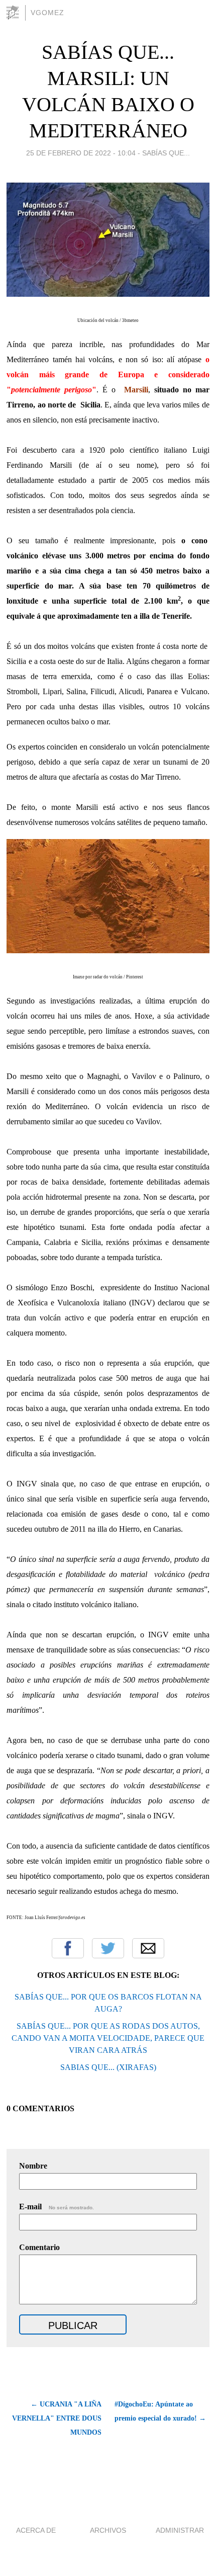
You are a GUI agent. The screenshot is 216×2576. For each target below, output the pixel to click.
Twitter (108, 1948)
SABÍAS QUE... (166, 153)
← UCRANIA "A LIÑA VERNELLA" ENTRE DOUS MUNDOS (57, 2418)
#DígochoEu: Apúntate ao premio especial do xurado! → (160, 2411)
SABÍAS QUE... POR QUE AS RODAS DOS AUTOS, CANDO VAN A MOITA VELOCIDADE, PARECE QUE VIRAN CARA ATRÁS (108, 2038)
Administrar (180, 2530)
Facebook (68, 1948)
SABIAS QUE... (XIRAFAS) (108, 2067)
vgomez (47, 13)
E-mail (57, 2207)
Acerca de (36, 2530)
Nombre (33, 2166)
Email (148, 1948)
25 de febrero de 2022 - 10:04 (81, 153)
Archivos (108, 2530)
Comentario (39, 2247)
